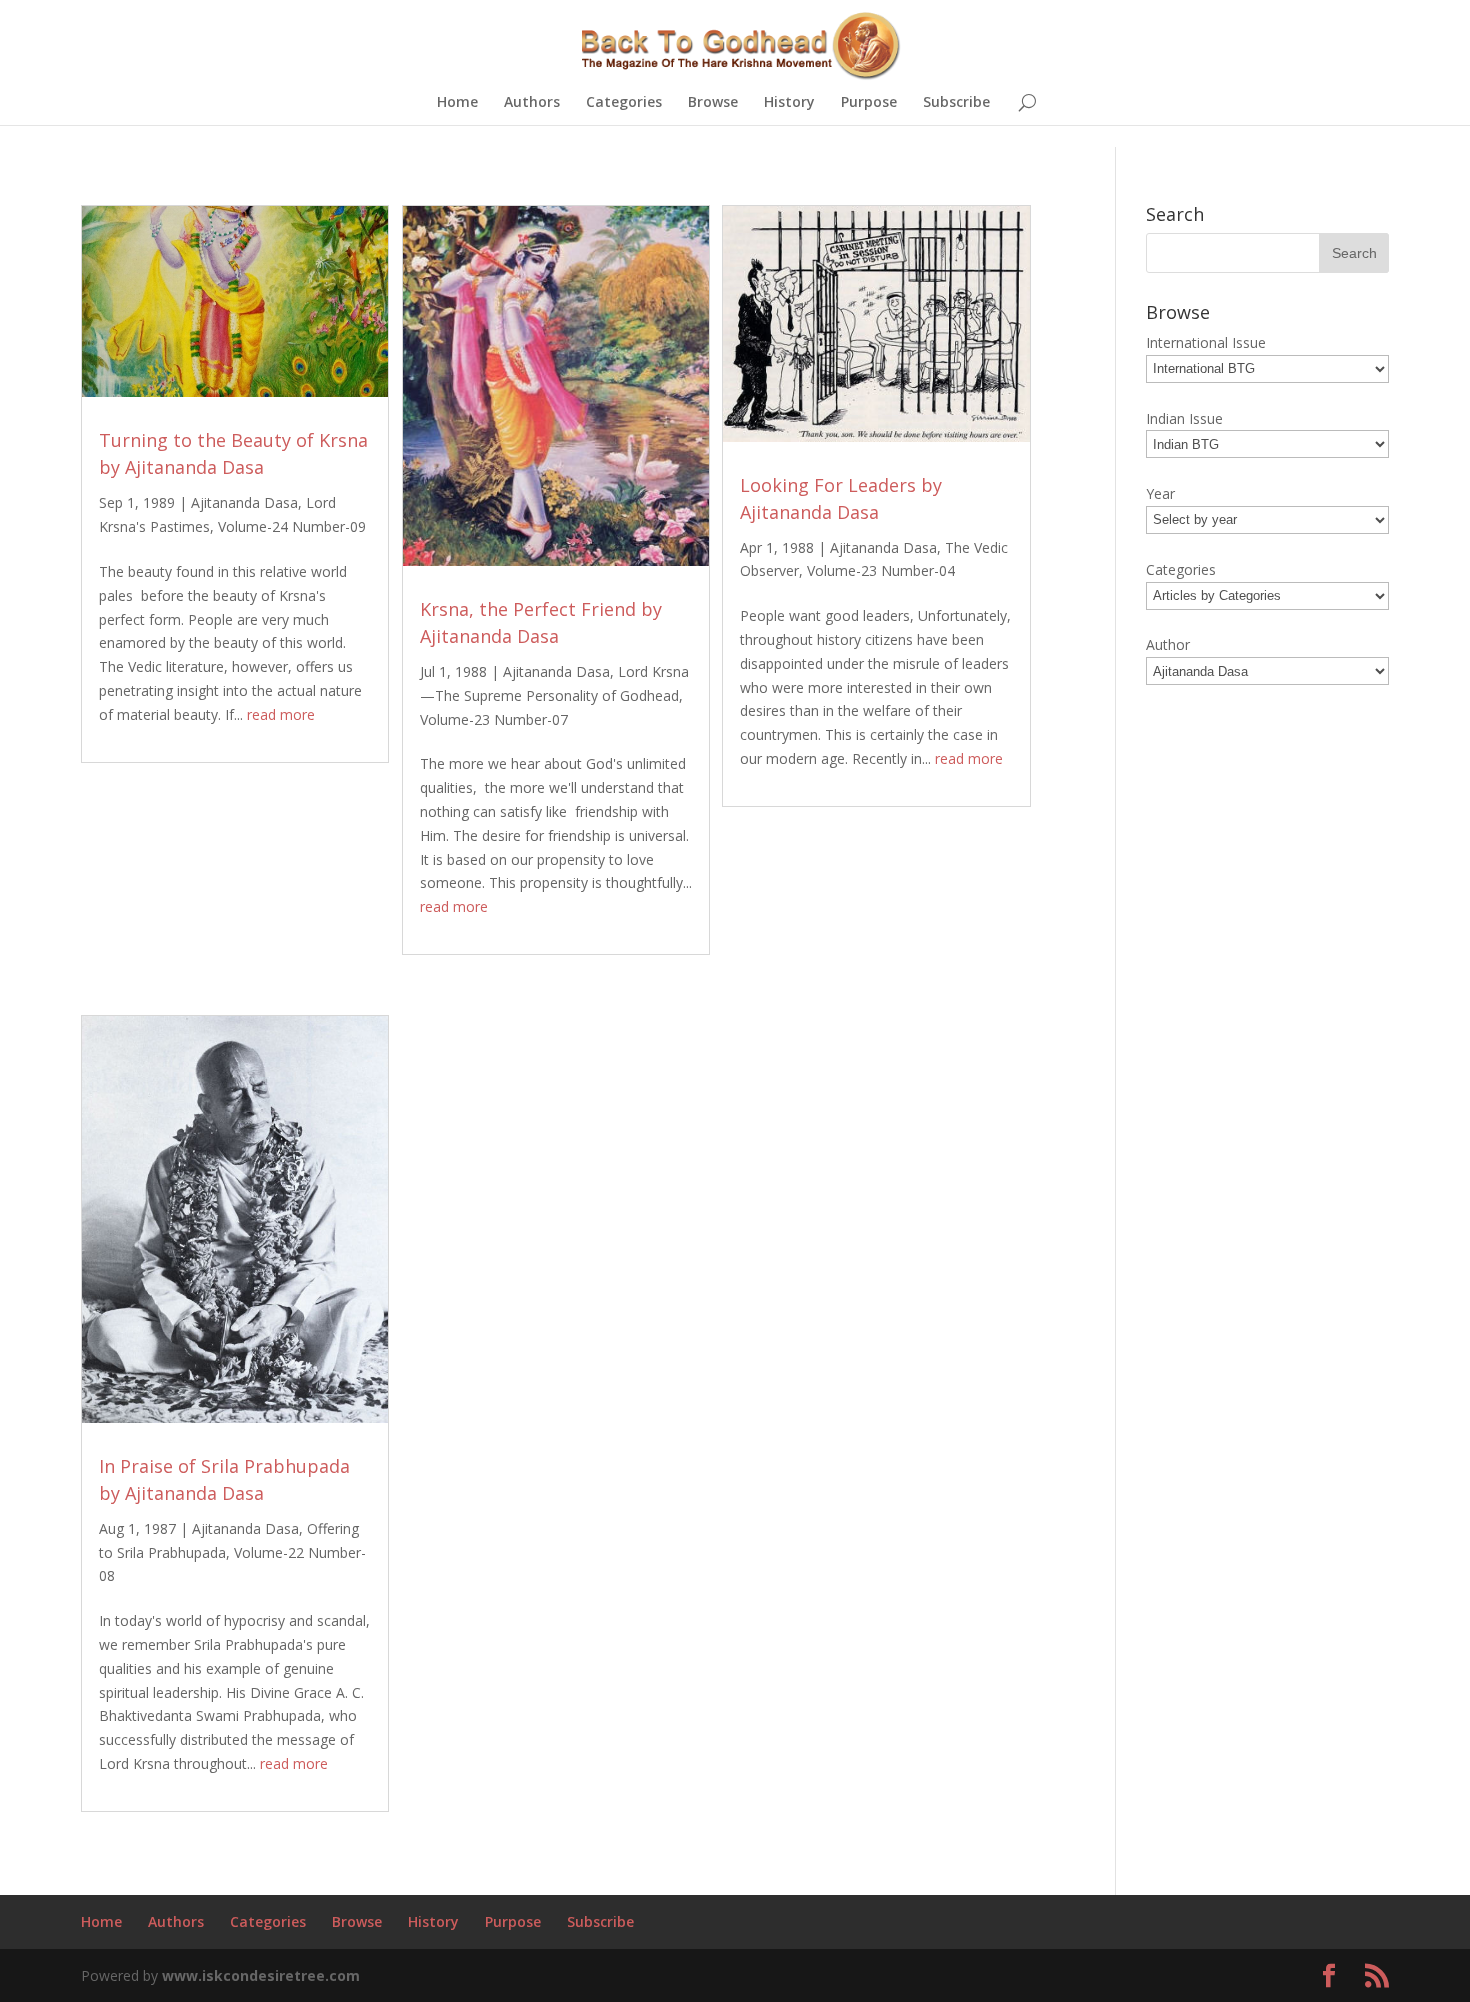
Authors (532, 103)
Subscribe (956, 103)
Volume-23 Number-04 (881, 570)
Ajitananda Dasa (244, 502)
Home (457, 103)
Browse (713, 103)
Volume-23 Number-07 (494, 719)
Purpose (869, 103)
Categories (624, 103)
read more (281, 714)
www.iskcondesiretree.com (261, 1975)
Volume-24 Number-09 (292, 526)
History (789, 103)
